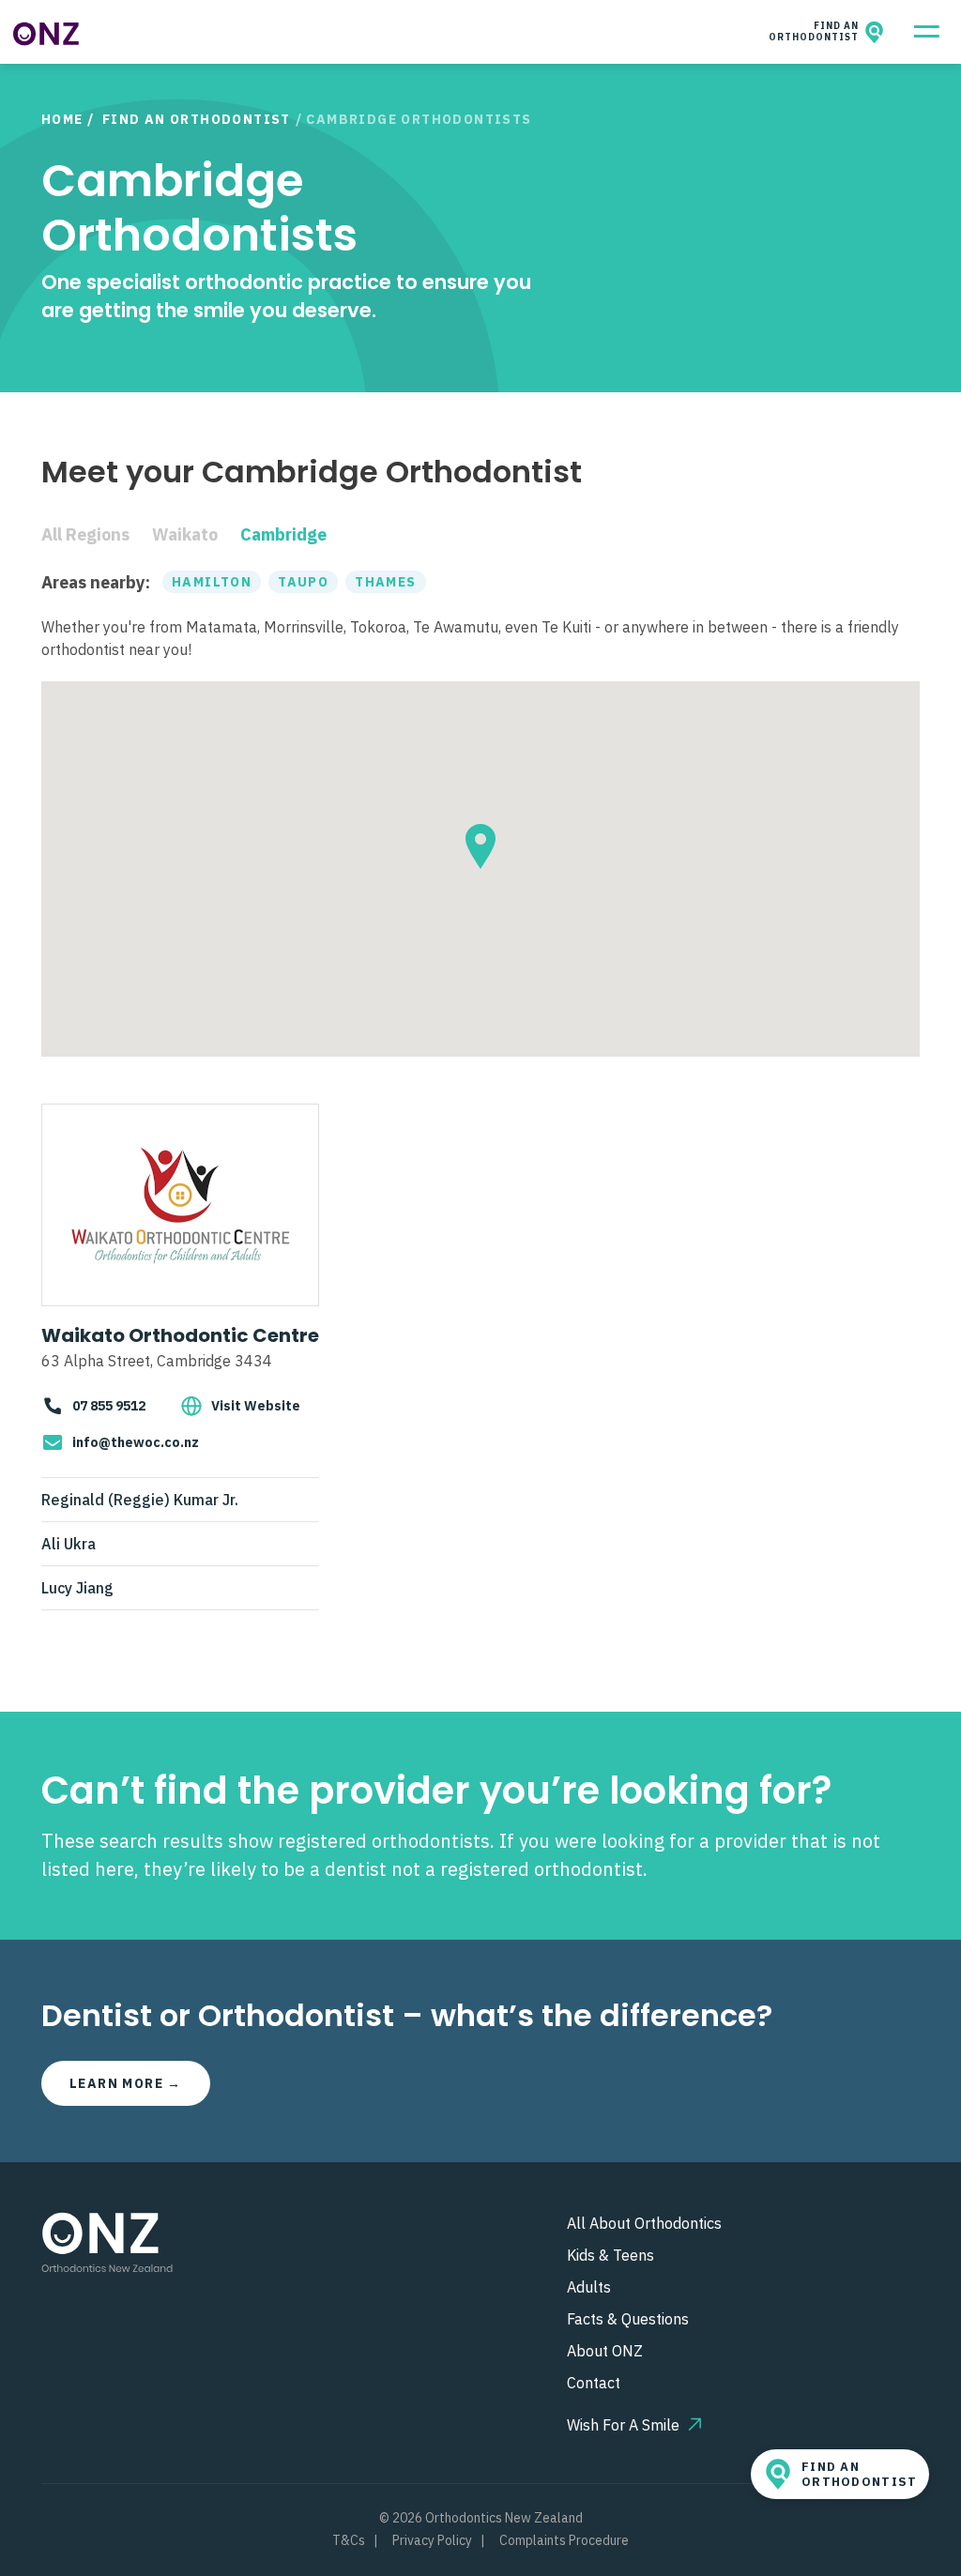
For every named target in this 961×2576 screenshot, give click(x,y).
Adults (589, 2287)
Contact (594, 2383)
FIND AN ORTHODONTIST (816, 31)
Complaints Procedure (564, 2540)
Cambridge (283, 534)
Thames (385, 582)
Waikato (185, 534)
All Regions (85, 534)
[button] (480, 846)
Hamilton (212, 582)
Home (62, 119)
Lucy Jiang (77, 1588)
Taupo (303, 582)
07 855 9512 (109, 1406)
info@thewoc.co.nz (136, 1442)
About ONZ (605, 2351)
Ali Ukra (69, 1544)
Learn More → (126, 2083)
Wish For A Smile (623, 2425)
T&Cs (349, 2540)
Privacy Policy (432, 2540)
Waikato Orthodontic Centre (180, 1335)
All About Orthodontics (644, 2223)
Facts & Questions (628, 2319)
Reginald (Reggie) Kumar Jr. (140, 1500)
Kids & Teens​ (610, 2255)
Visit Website (256, 1406)
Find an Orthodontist (197, 119)
